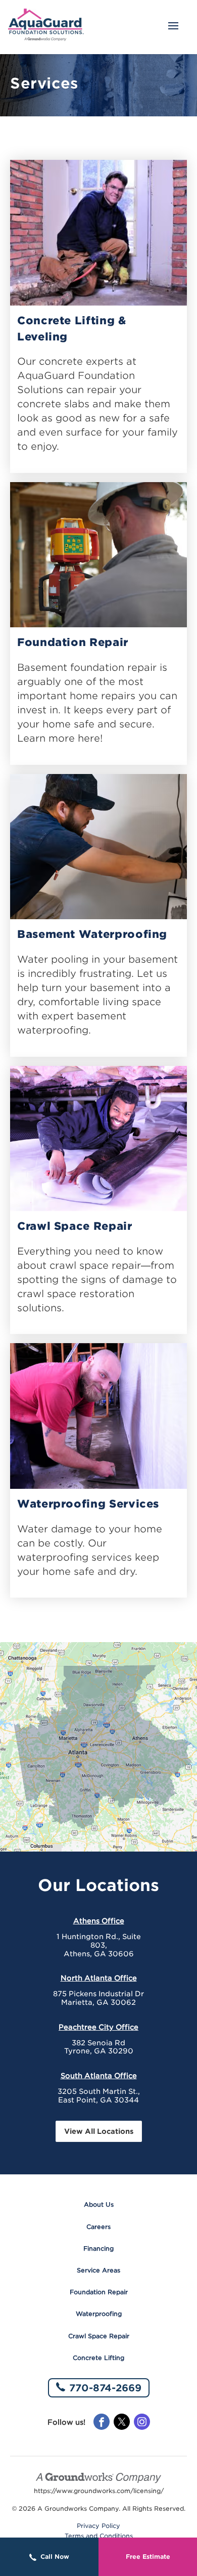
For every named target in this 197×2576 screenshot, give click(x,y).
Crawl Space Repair (75, 1226)
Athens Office (99, 1921)
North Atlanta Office (99, 1978)
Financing (98, 2248)
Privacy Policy (98, 2526)
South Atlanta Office (99, 2076)
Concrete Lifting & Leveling (72, 329)
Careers (98, 2227)
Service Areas (98, 2270)
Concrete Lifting (98, 2358)
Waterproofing (99, 2314)
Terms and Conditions (99, 2536)
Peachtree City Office (98, 2027)
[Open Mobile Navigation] (173, 27)
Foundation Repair (73, 642)
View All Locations (99, 2131)
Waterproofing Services (88, 1504)
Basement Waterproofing (92, 934)
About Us (99, 2204)
